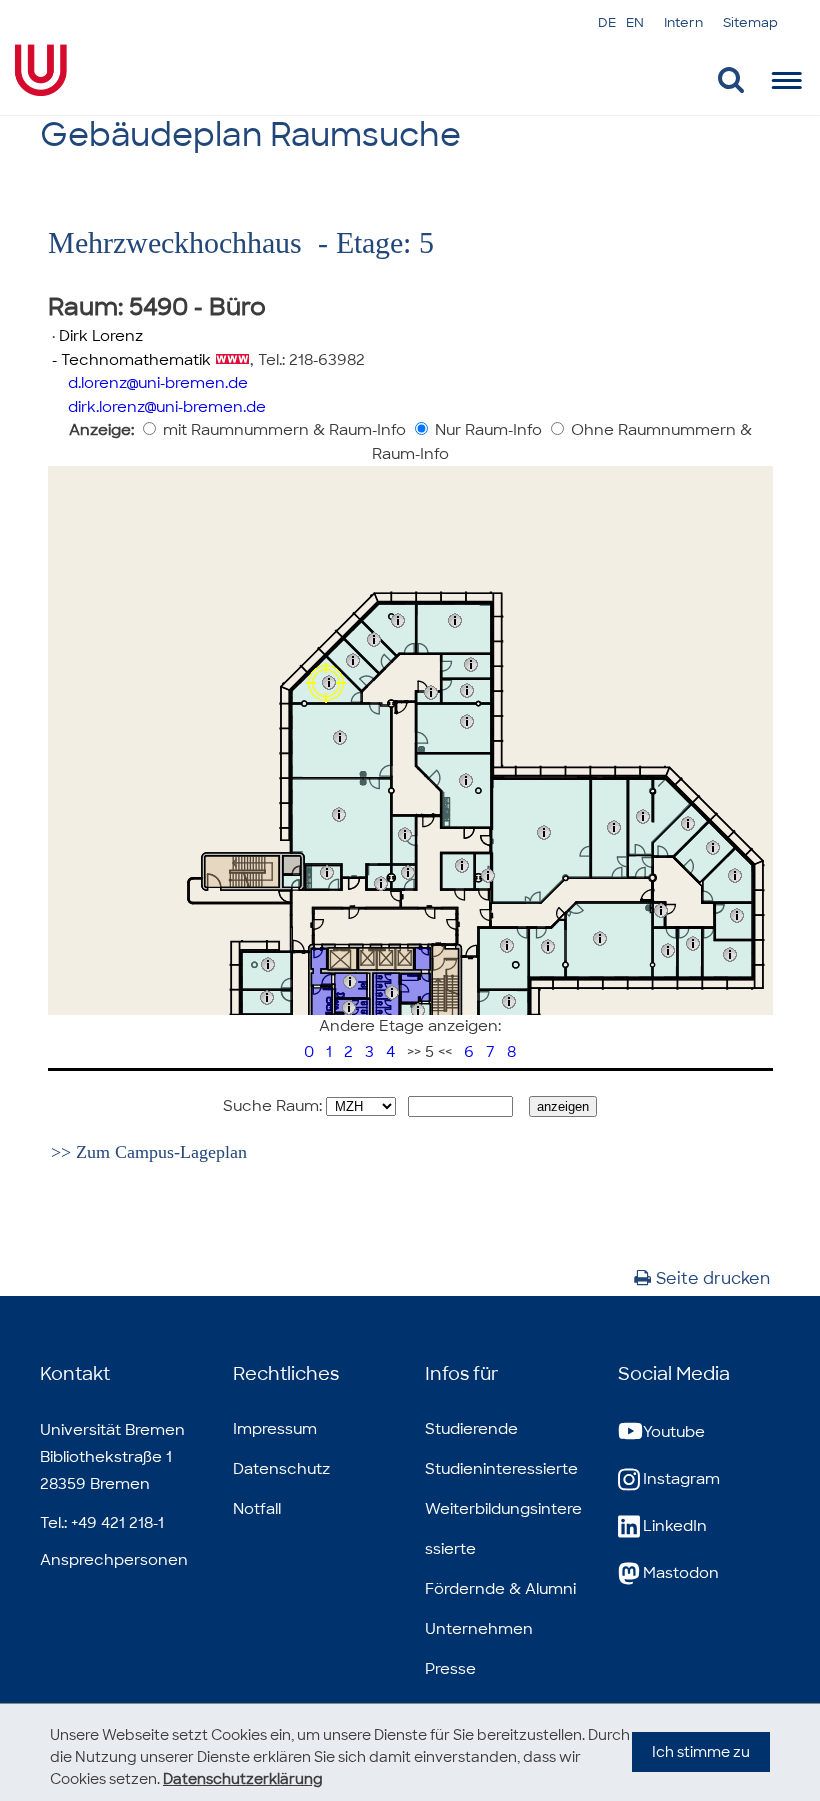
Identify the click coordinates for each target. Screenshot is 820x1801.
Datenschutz (281, 1469)
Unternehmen (479, 1629)
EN (635, 22)
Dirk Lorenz (101, 336)
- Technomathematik (129, 360)
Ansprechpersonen (114, 1560)
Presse (450, 1669)
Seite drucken (713, 1278)
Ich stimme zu (701, 1752)
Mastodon (681, 1573)
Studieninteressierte (501, 1469)
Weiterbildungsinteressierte (503, 1529)
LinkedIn (675, 1526)
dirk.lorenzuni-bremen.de (167, 407)
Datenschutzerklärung (243, 1779)
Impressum (275, 1429)
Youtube (674, 1432)
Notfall (257, 1509)
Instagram (681, 1479)
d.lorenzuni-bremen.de (158, 383)
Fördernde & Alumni (500, 1589)
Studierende (471, 1429)
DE (607, 22)
